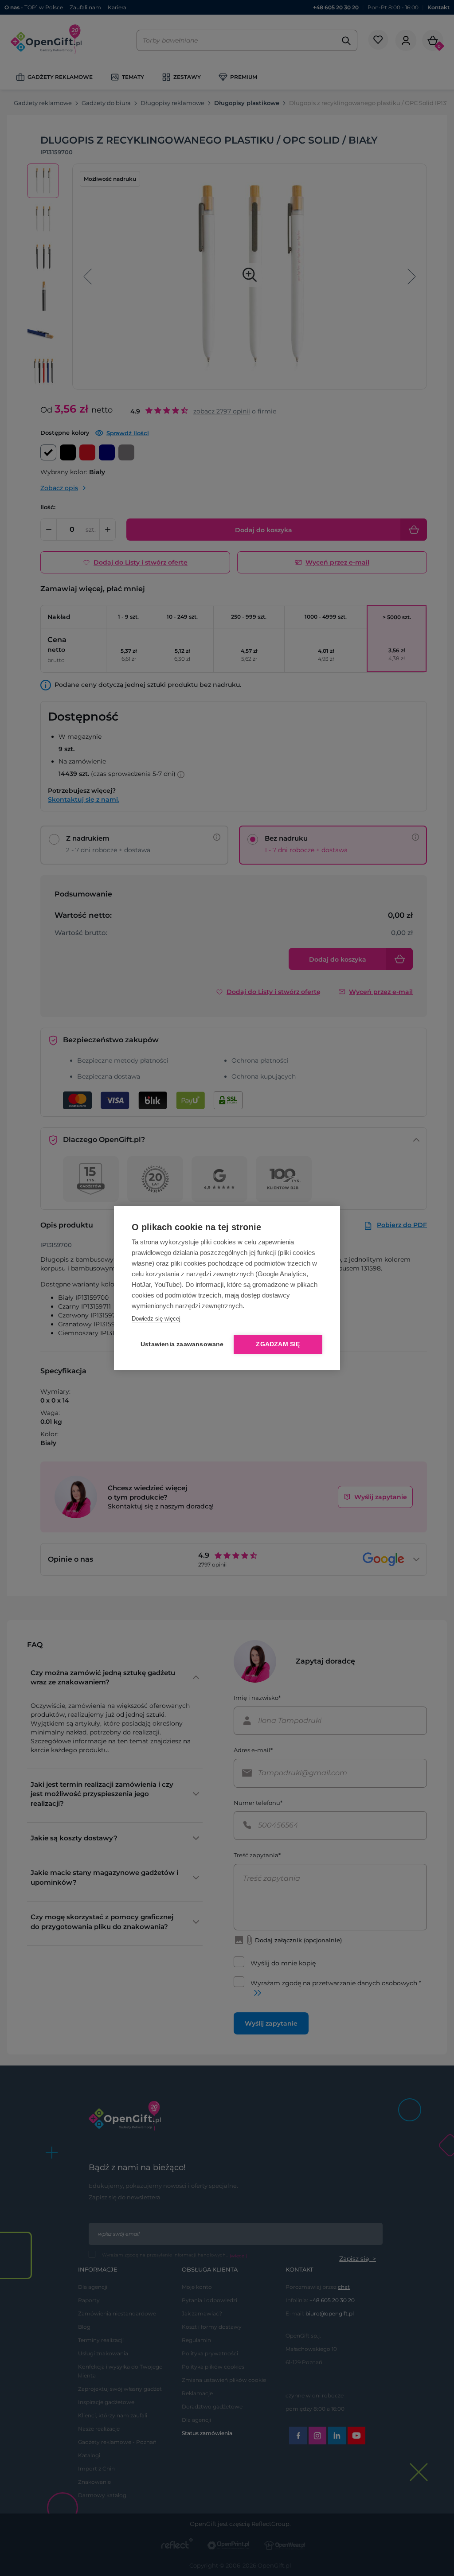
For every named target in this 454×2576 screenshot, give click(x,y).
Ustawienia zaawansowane (180, 1344)
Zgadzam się (278, 1344)
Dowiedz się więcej (156, 1319)
